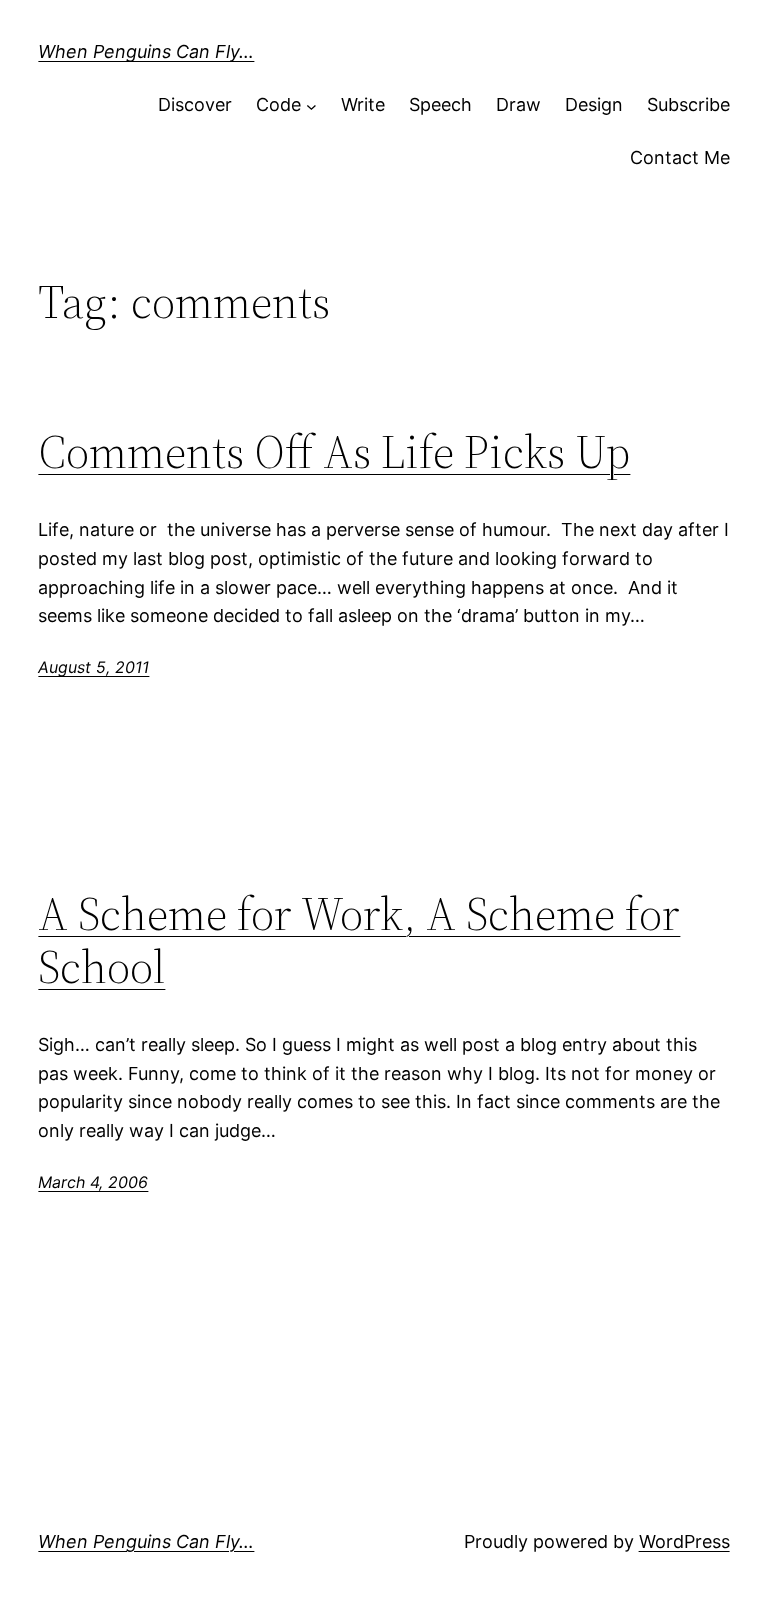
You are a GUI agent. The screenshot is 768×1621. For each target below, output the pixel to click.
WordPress (684, 1541)
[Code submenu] (311, 105)
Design (594, 104)
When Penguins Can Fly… (146, 51)
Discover (195, 104)
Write (363, 104)
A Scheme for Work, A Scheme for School (359, 940)
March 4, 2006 (93, 1182)
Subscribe (688, 104)
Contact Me (680, 157)
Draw (518, 104)
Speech (440, 104)
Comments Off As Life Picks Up (334, 451)
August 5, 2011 (93, 667)
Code (278, 104)
